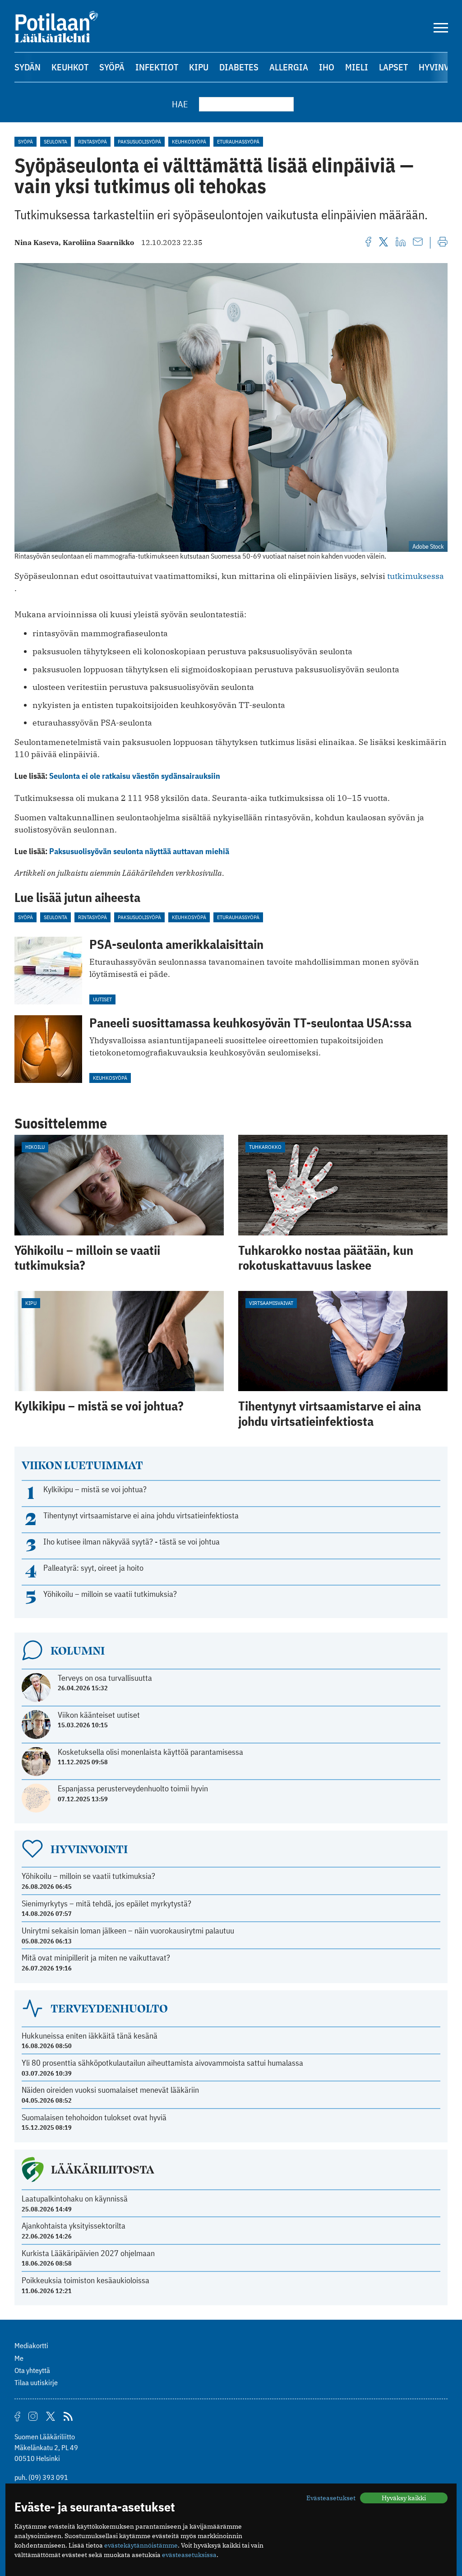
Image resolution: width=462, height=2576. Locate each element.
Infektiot (157, 67)
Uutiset (102, 999)
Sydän (28, 67)
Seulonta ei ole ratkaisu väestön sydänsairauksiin (135, 776)
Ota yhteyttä (32, 2370)
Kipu (199, 67)
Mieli (357, 67)
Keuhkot (70, 67)
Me (19, 2358)
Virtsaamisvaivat (271, 1303)
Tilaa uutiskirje (36, 2382)
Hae (180, 104)
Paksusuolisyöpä (139, 141)
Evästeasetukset (331, 2498)
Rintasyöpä (92, 141)
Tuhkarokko (265, 1147)
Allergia (289, 67)
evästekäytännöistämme (141, 2545)
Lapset (393, 67)
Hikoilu (35, 1147)
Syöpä (112, 67)
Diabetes (239, 67)
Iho (327, 67)
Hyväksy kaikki (404, 2498)
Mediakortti (31, 2345)
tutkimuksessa (416, 576)
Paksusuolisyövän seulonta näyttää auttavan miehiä (139, 851)
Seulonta (55, 141)
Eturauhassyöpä (238, 141)
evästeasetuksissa (189, 2555)
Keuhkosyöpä (189, 141)
